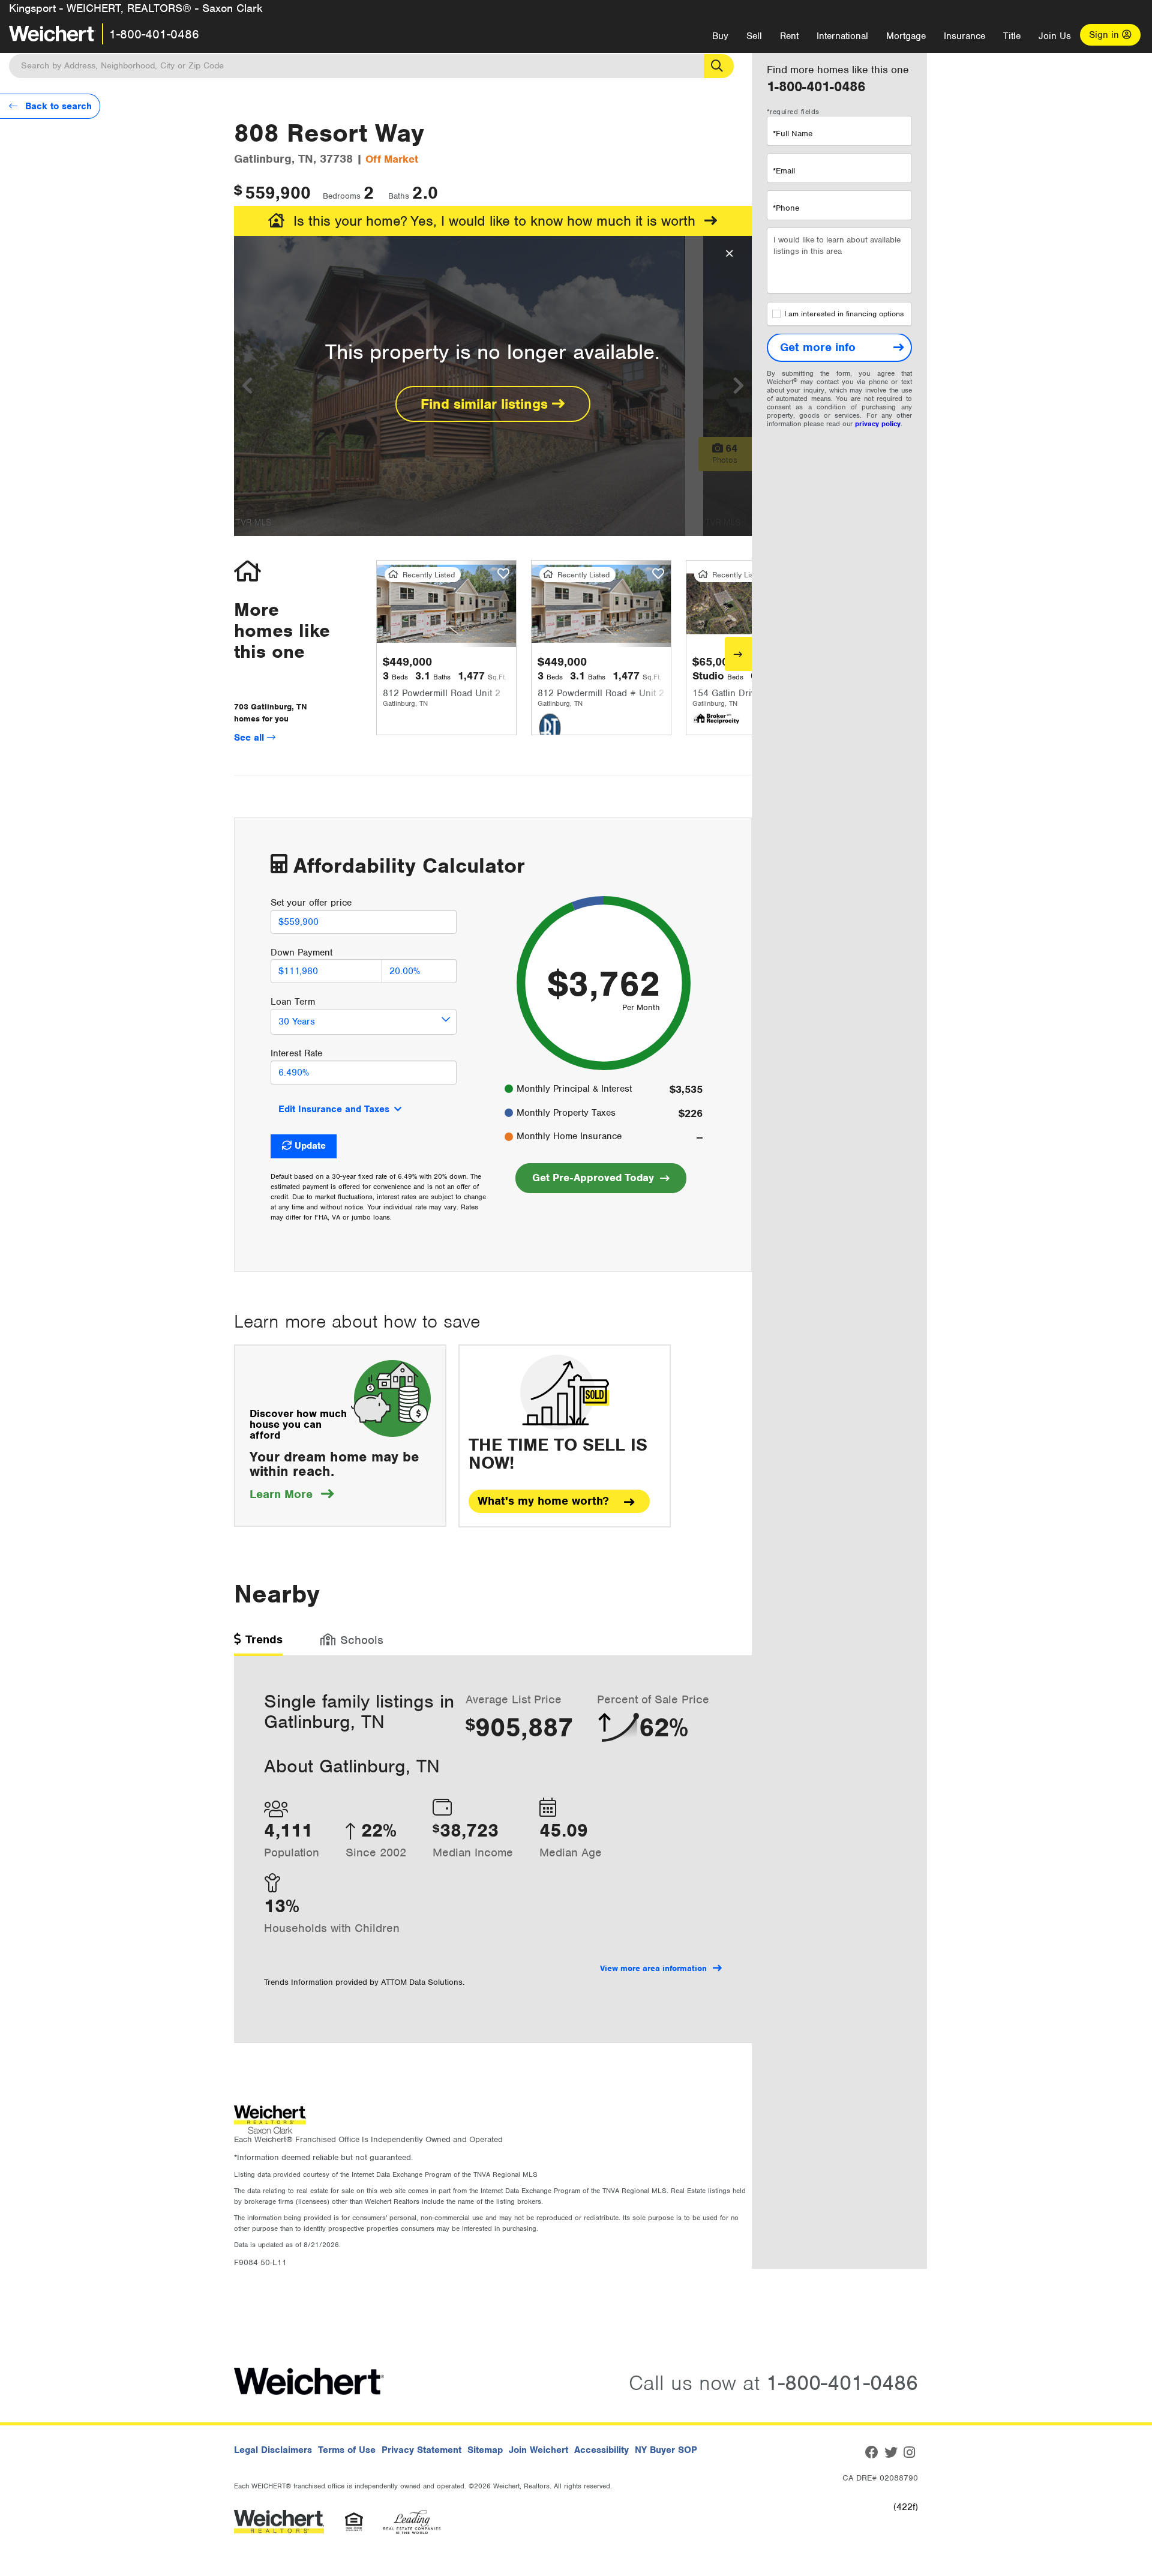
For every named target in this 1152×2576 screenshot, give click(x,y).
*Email (784, 171)
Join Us (1055, 36)
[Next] (738, 654)
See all (250, 738)
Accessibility (601, 2450)
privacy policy (878, 424)
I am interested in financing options (844, 314)
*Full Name (793, 134)
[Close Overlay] (729, 254)
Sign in (1105, 35)
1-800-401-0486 (154, 34)
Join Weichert (538, 2450)
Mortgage (906, 36)
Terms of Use (347, 2450)
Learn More (292, 1494)
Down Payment (301, 952)
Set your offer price (311, 903)
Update (310, 1146)
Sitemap (485, 2450)
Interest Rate (296, 1053)
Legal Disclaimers (273, 2450)
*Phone (786, 208)
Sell (754, 36)
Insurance (964, 36)
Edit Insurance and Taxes (334, 1109)
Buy (720, 36)
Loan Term (293, 1002)
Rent (789, 36)
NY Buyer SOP (666, 2450)
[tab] (258, 1644)
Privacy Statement (421, 2450)
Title (1012, 36)
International (842, 36)
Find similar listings (486, 404)
